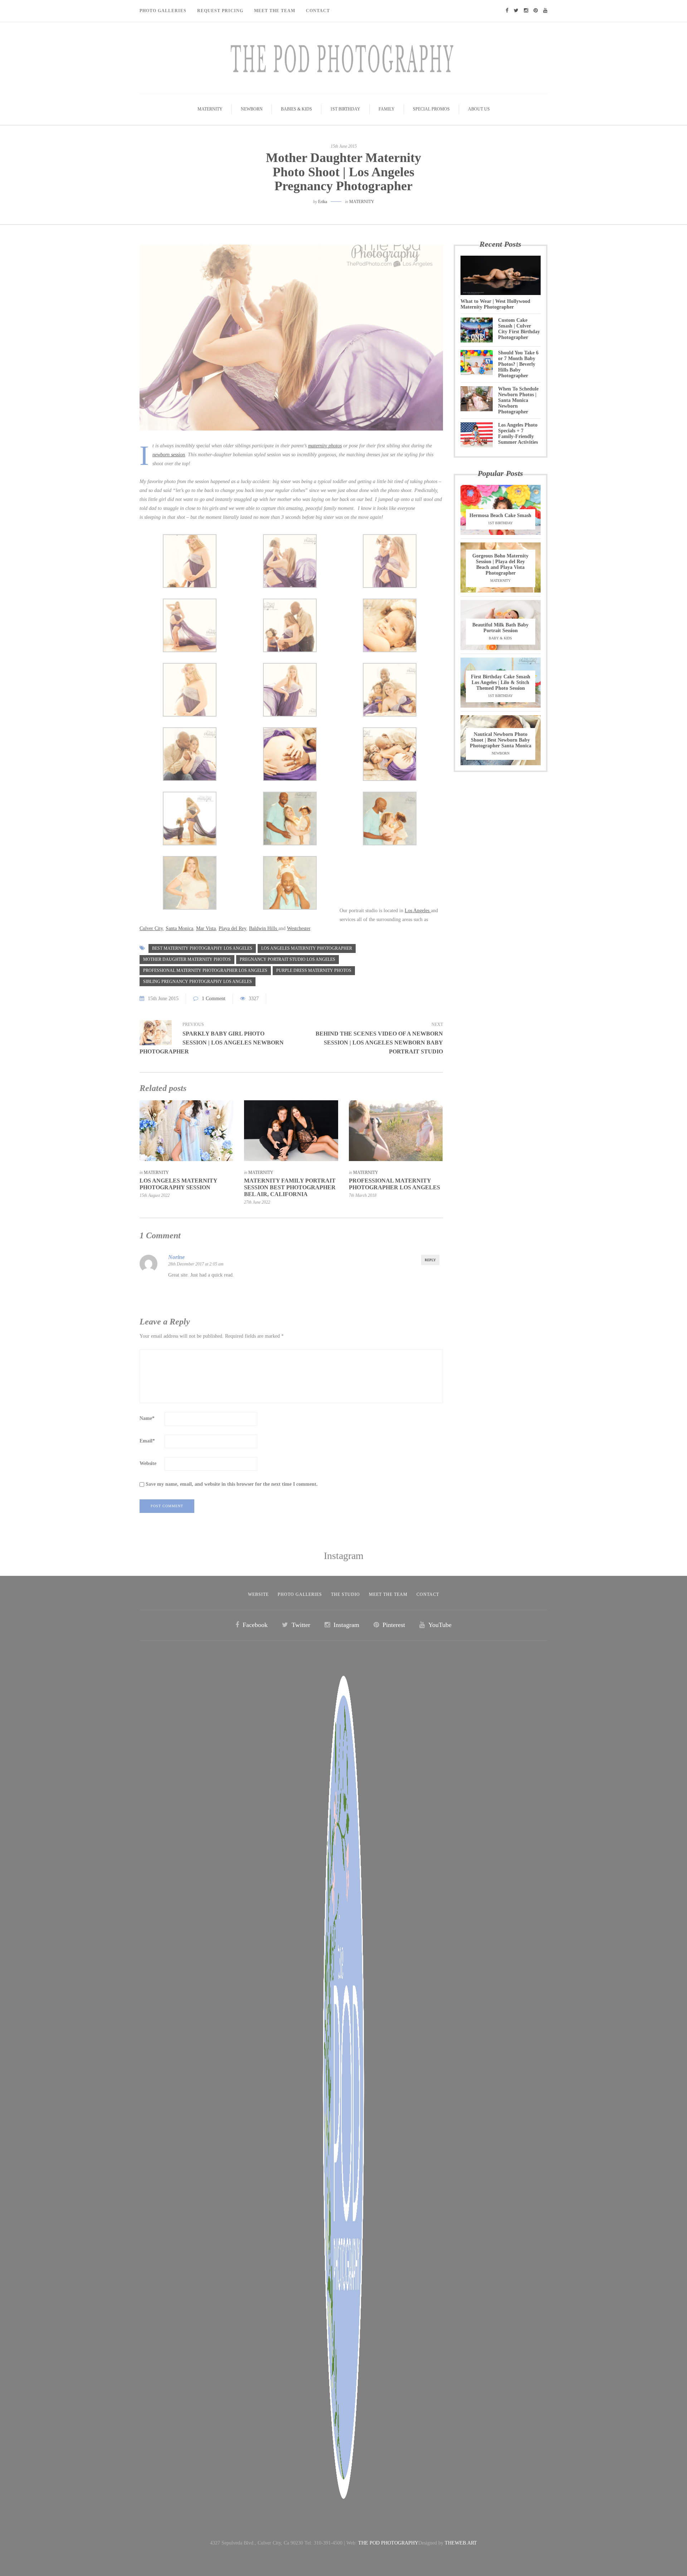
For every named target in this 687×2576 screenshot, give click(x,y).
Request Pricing (220, 11)
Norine (176, 1257)
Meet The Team (275, 11)
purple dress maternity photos (314, 970)
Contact (318, 11)
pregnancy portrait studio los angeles (288, 959)
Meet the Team (388, 1594)
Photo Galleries (163, 11)
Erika (323, 202)
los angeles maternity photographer (307, 948)
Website (148, 1463)
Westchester (299, 928)
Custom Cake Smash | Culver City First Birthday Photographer (519, 329)
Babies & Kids (296, 109)
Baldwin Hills (264, 928)
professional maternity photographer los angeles (205, 970)
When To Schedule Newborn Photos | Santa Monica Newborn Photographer (518, 400)
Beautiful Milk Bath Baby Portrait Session (500, 628)
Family (387, 109)
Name (147, 1418)
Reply (430, 1260)
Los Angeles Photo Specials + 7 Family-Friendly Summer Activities (518, 434)
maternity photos (325, 446)
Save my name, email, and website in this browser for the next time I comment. (232, 1484)
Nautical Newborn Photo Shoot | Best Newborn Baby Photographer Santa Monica (501, 740)
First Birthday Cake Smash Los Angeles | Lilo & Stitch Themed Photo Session (501, 682)
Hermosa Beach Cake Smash (500, 515)
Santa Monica (179, 928)
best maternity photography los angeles (202, 948)
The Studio (345, 1594)
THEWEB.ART (461, 2543)
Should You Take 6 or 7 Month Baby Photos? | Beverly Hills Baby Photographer (518, 364)
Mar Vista (206, 928)
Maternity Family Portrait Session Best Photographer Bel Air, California (290, 1187)
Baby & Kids (500, 638)
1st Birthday (345, 109)
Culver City (151, 928)
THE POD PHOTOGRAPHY (388, 2543)
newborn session (169, 455)
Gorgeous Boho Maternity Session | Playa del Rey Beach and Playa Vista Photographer (500, 564)
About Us (479, 109)
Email (147, 1441)
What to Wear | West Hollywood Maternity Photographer (495, 304)
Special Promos (431, 109)
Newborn (252, 109)
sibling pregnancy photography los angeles (198, 982)
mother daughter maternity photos (187, 959)
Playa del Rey (232, 928)
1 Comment (214, 999)
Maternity (210, 109)
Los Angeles (418, 911)
